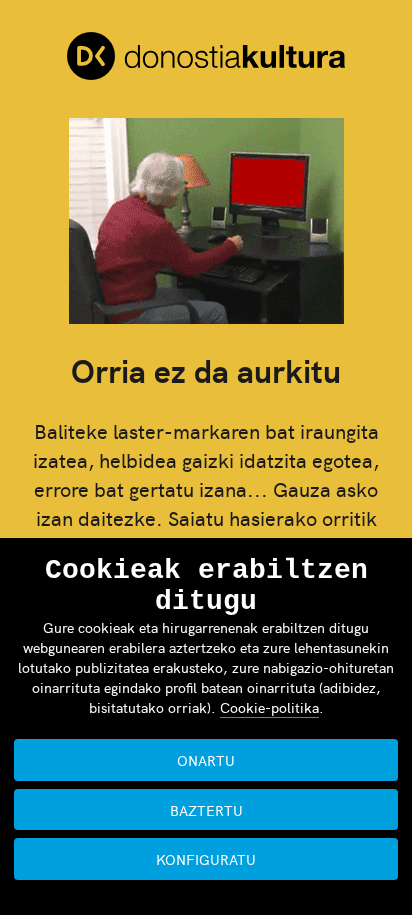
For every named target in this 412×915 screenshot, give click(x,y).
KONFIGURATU (206, 859)
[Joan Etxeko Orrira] (206, 59)
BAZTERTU (206, 810)
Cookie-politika (269, 707)
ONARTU (206, 760)
